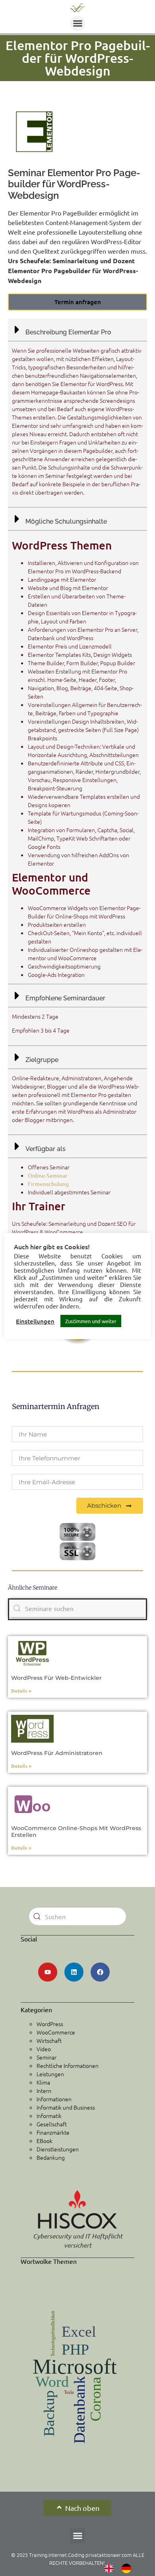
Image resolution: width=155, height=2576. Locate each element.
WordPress (50, 2024)
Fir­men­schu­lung (48, 1184)
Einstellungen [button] (35, 1321)
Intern (44, 2091)
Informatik (49, 2116)
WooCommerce (56, 2032)
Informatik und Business (66, 2107)
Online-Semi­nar (48, 1175)
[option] (128, 2568)
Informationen (54, 2099)
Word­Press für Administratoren (58, 1753)
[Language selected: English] (122, 2568)
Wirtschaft (49, 2040)
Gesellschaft (52, 2124)
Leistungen (50, 2074)
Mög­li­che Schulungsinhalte (66, 521)
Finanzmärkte (53, 2132)
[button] (77, 23)
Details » (22, 1691)
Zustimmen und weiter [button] (91, 1321)
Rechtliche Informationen (68, 2065)
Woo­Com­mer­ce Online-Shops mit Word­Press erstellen (76, 1832)
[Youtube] (48, 1972)
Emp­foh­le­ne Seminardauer (65, 998)
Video (44, 2049)
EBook (45, 2141)
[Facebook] (100, 1972)
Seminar (46, 2057)
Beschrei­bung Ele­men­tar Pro (68, 332)
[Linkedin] (74, 1972)
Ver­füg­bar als (46, 1149)
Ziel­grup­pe (42, 1060)
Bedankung (51, 2157)
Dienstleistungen (58, 2149)
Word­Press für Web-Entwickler (57, 1678)
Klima (43, 2082)
